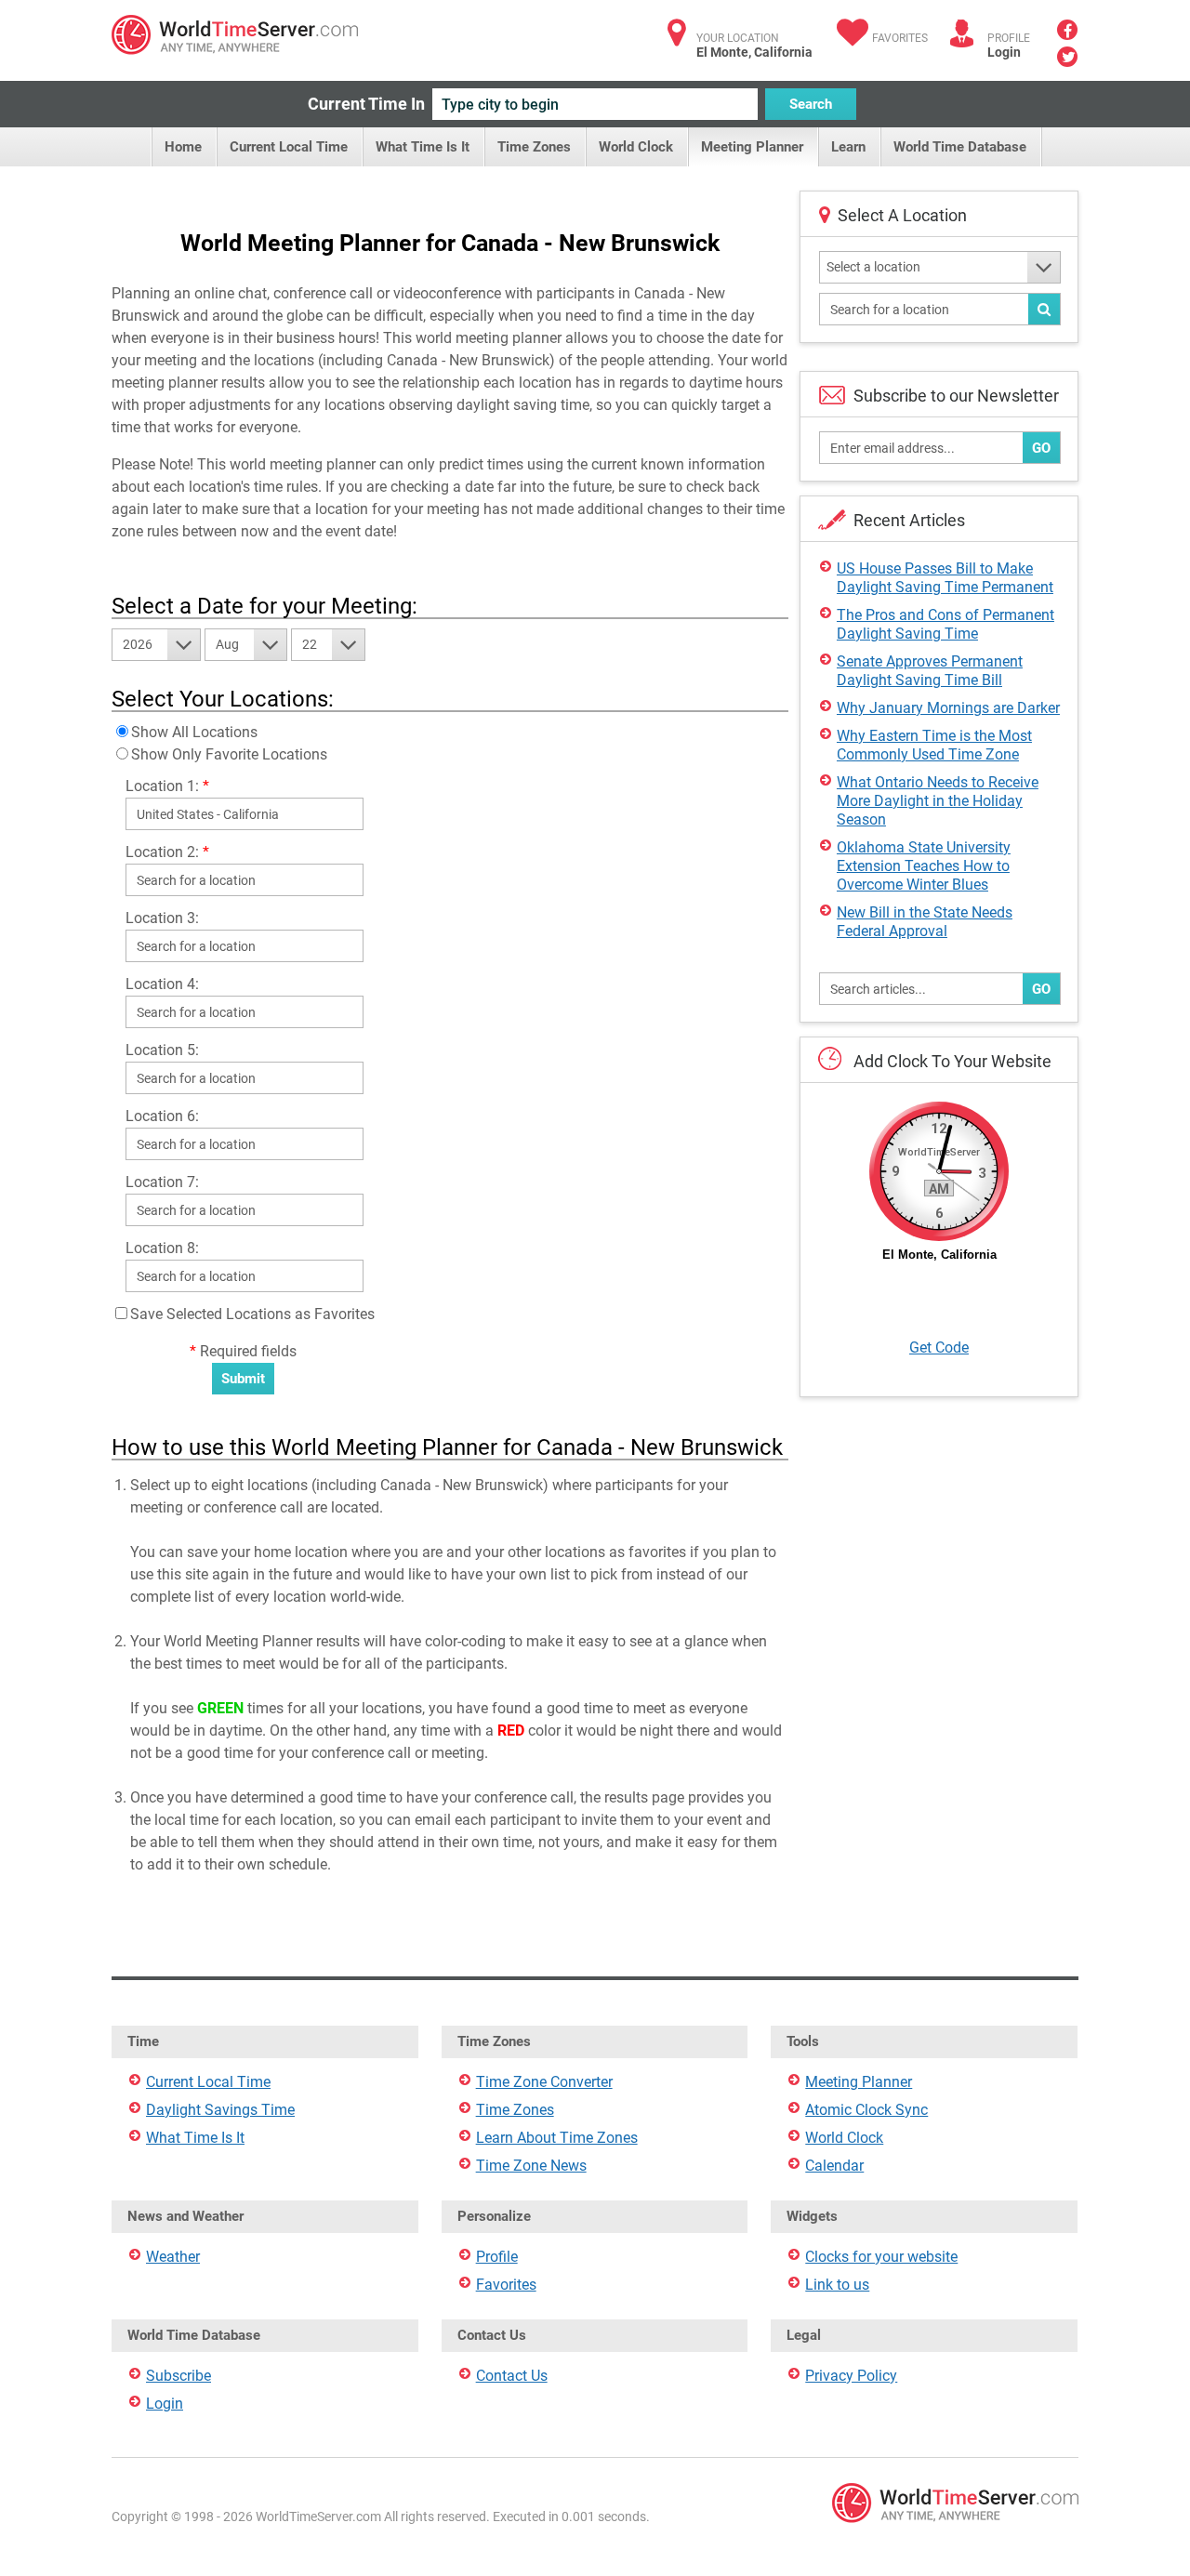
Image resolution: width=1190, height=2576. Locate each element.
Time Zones (534, 147)
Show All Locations (194, 732)
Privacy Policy (851, 2376)
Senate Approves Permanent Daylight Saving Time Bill (930, 671)
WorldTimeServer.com (235, 35)
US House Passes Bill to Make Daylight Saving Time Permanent (945, 578)
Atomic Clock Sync (866, 2110)
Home (183, 147)
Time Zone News (531, 2166)
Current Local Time (289, 147)
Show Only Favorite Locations (229, 754)
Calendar (834, 2166)
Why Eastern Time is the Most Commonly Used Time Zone (934, 745)
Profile (497, 2257)
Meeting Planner (752, 147)
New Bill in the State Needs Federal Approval (925, 922)
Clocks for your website (881, 2257)
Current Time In (366, 104)
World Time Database (960, 147)
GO (1041, 448)
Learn (848, 147)
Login (1004, 52)
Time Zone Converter (544, 2082)
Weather (173, 2257)
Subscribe (178, 2376)
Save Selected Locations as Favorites (252, 1314)
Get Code (939, 1347)
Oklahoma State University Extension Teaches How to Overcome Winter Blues (924, 866)
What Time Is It (423, 147)
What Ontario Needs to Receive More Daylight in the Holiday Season (938, 801)
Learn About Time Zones (557, 2138)
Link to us (837, 2285)
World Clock (636, 147)
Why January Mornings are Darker (948, 708)
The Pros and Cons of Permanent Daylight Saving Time (945, 624)
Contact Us (512, 2376)
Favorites (900, 38)
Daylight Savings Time (220, 2110)
